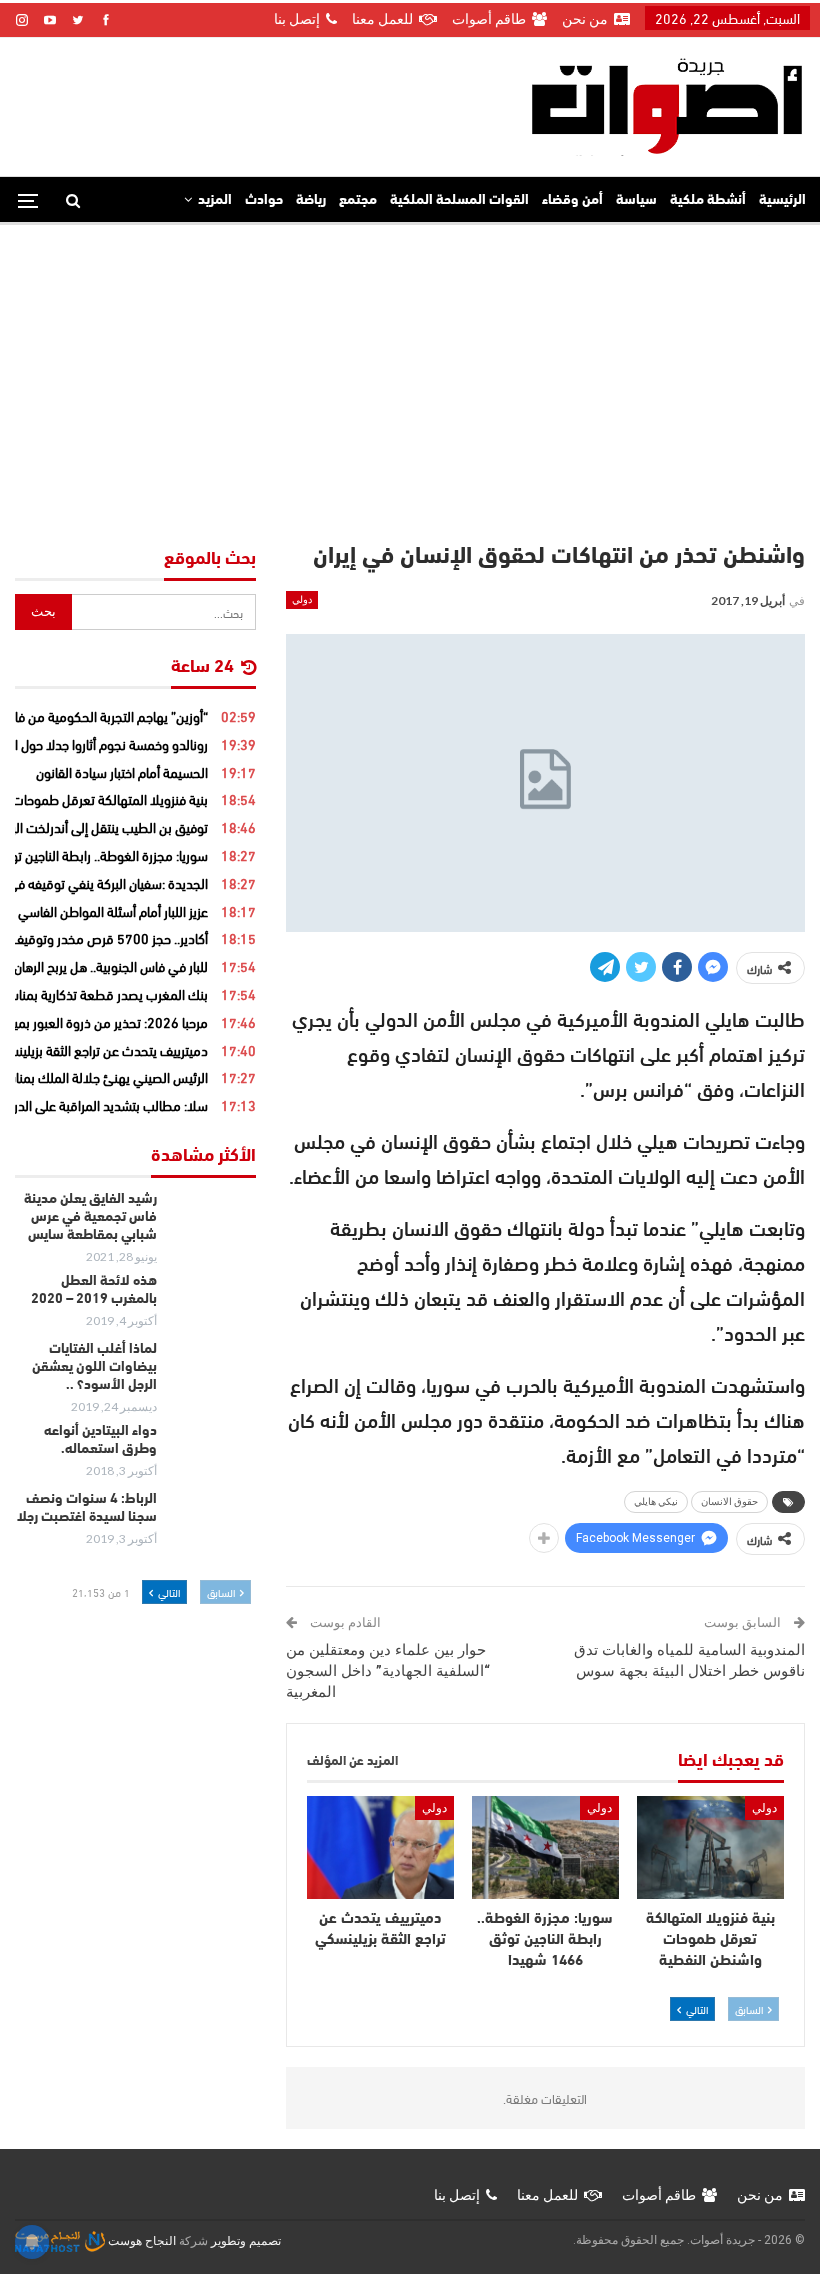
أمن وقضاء (572, 200)
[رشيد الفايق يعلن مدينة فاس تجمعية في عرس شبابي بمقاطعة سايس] (213, 1223)
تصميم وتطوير (246, 2241)
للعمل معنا (382, 19)
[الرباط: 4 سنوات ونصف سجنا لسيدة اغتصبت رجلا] (213, 1523)
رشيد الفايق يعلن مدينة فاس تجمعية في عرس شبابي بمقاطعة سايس (90, 1217)
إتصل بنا (297, 19)
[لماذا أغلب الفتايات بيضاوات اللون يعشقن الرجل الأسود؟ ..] (213, 1373)
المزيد (215, 200)
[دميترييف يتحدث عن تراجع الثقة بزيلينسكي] (380, 1847)
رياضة (311, 200)
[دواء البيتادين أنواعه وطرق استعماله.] (213, 1455)
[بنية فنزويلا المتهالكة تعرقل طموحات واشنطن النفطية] (710, 1847)
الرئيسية (782, 200)
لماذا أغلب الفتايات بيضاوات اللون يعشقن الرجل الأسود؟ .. (94, 1367)
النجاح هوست (140, 2241)
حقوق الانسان (729, 1501)
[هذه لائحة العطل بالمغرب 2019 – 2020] (213, 1305)
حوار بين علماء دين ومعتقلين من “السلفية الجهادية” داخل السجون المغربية (388, 1671)
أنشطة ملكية (708, 200)
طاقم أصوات (489, 19)
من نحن (585, 19)
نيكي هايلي (656, 1501)
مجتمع (358, 200)
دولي (302, 599)
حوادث (264, 200)
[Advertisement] (410, 375)
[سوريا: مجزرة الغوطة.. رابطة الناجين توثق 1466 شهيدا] (545, 1847)
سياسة (636, 200)
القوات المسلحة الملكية (459, 200)
